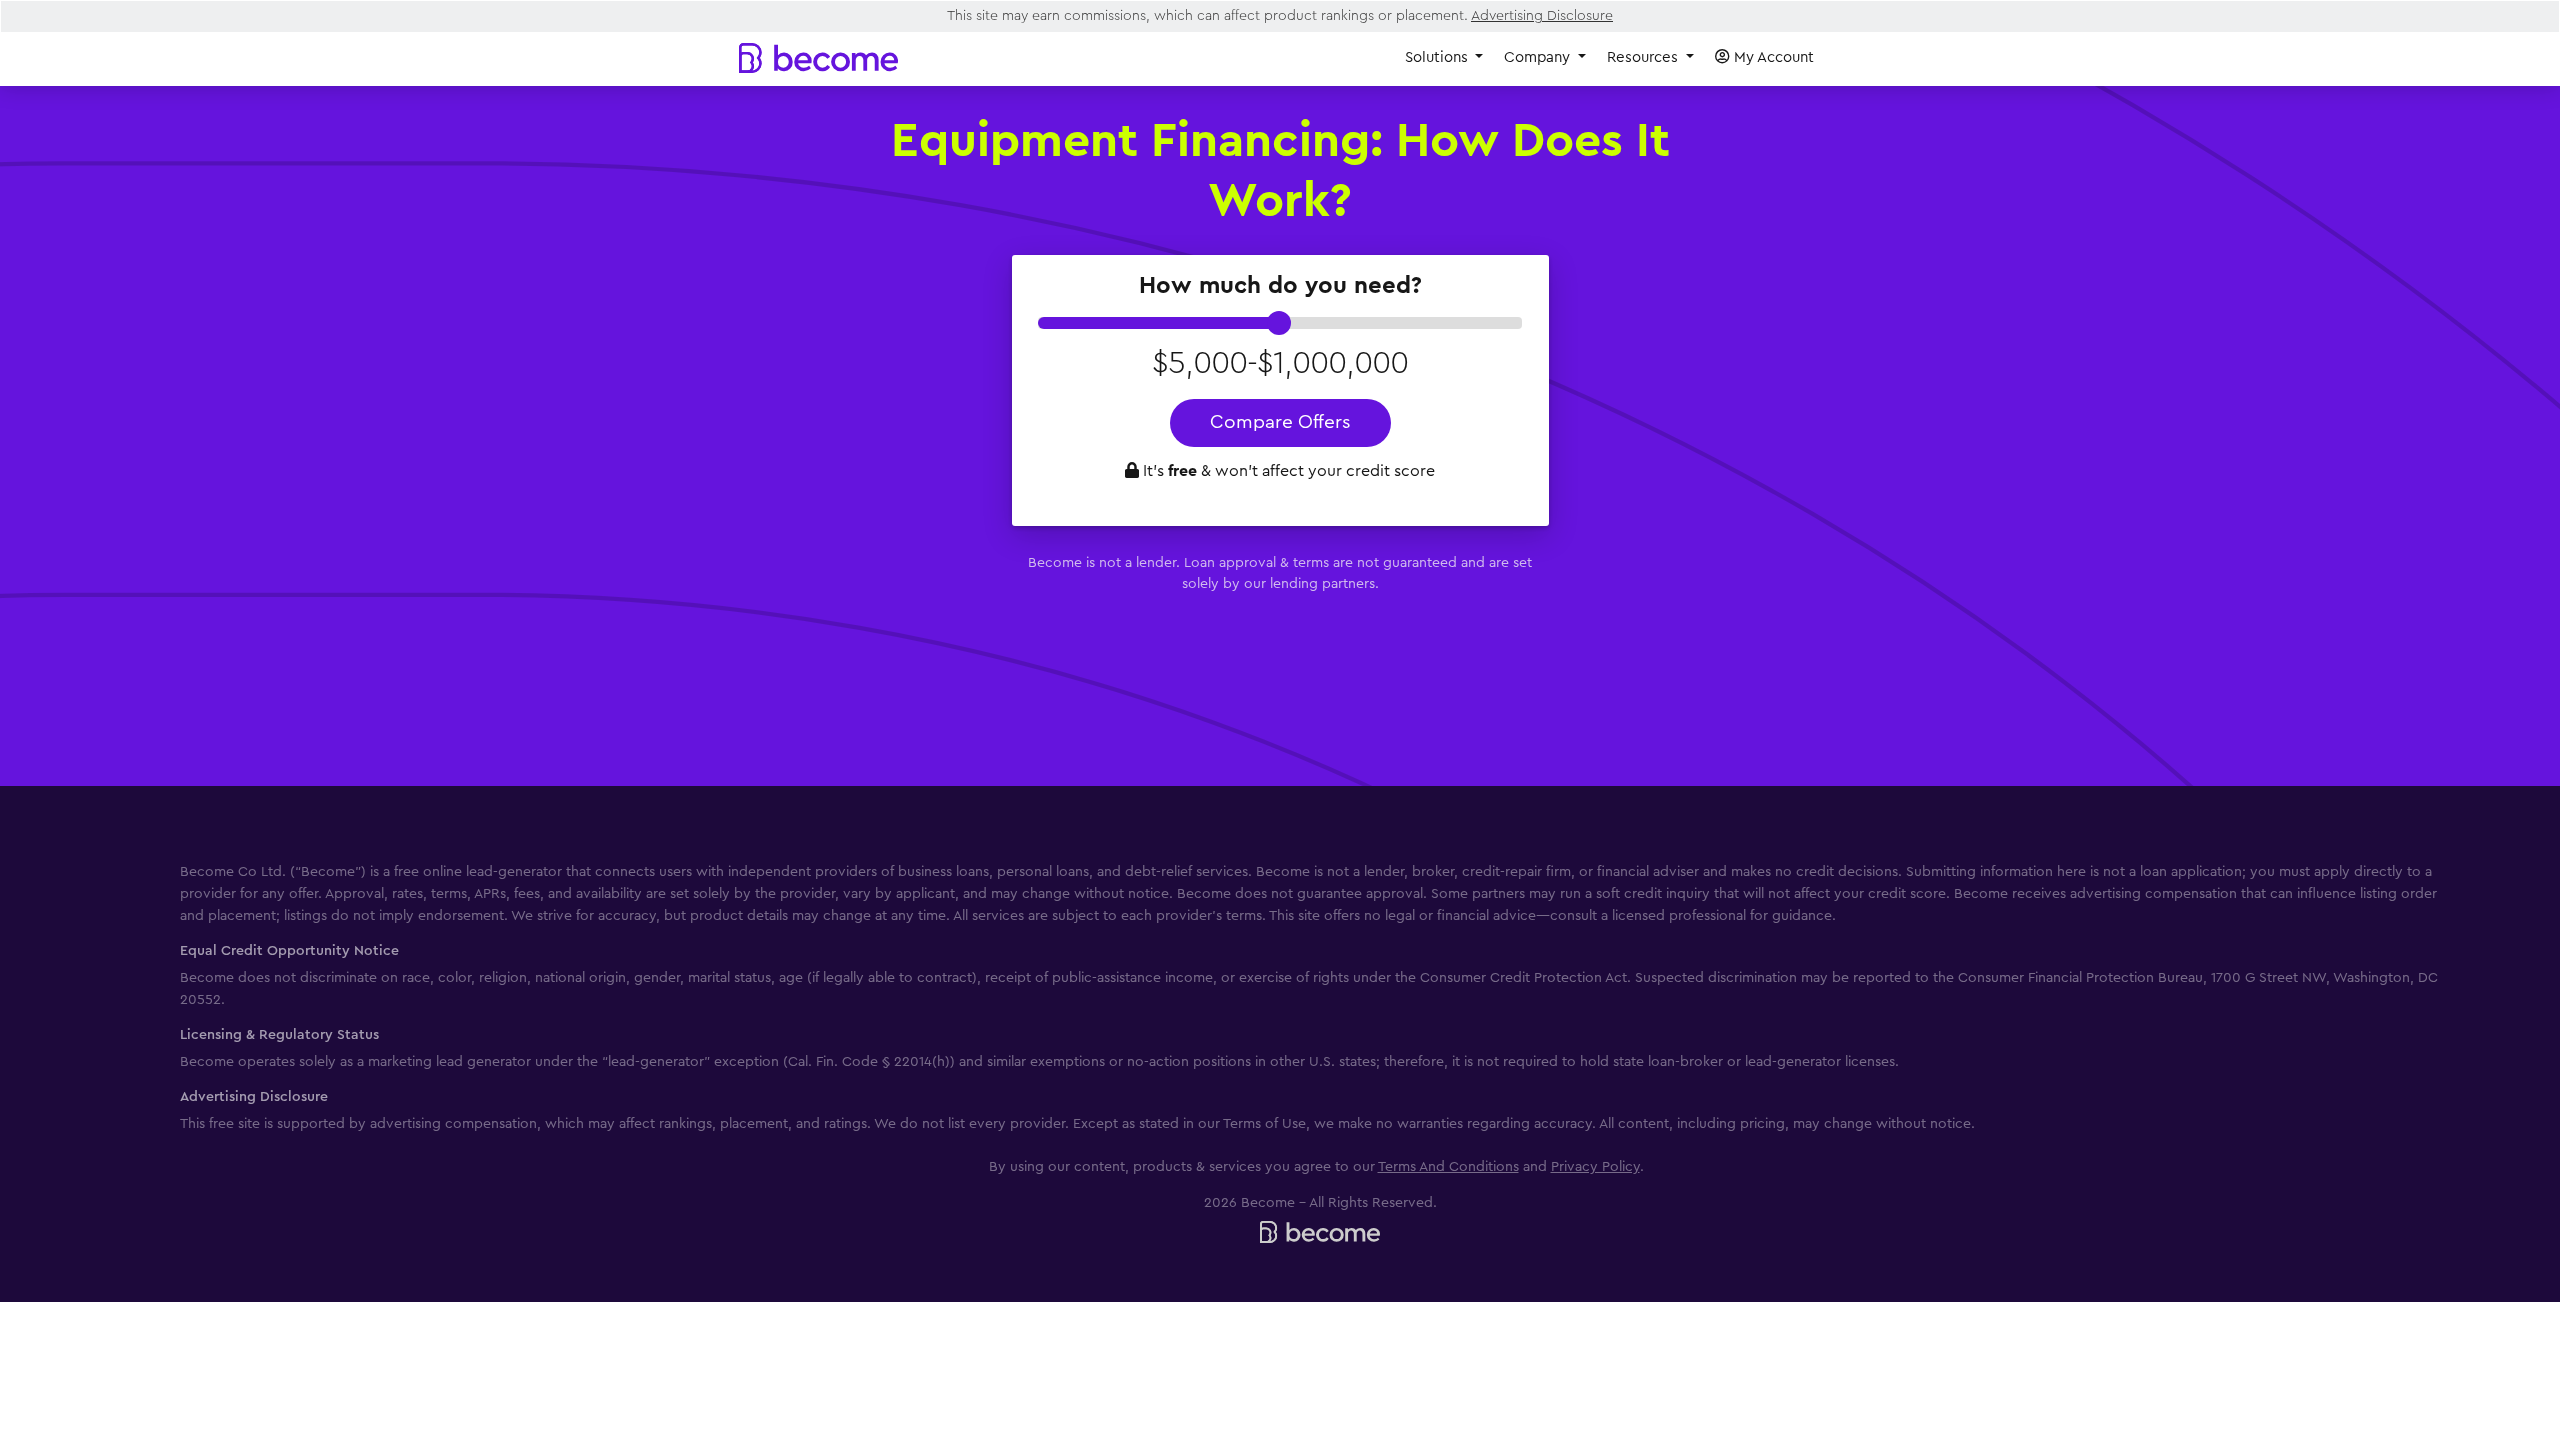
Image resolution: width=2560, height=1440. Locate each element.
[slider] (1279, 323)
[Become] (818, 57)
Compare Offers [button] (1280, 422)
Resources (1644, 57)
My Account (1772, 57)
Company (1539, 57)
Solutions (1438, 57)
